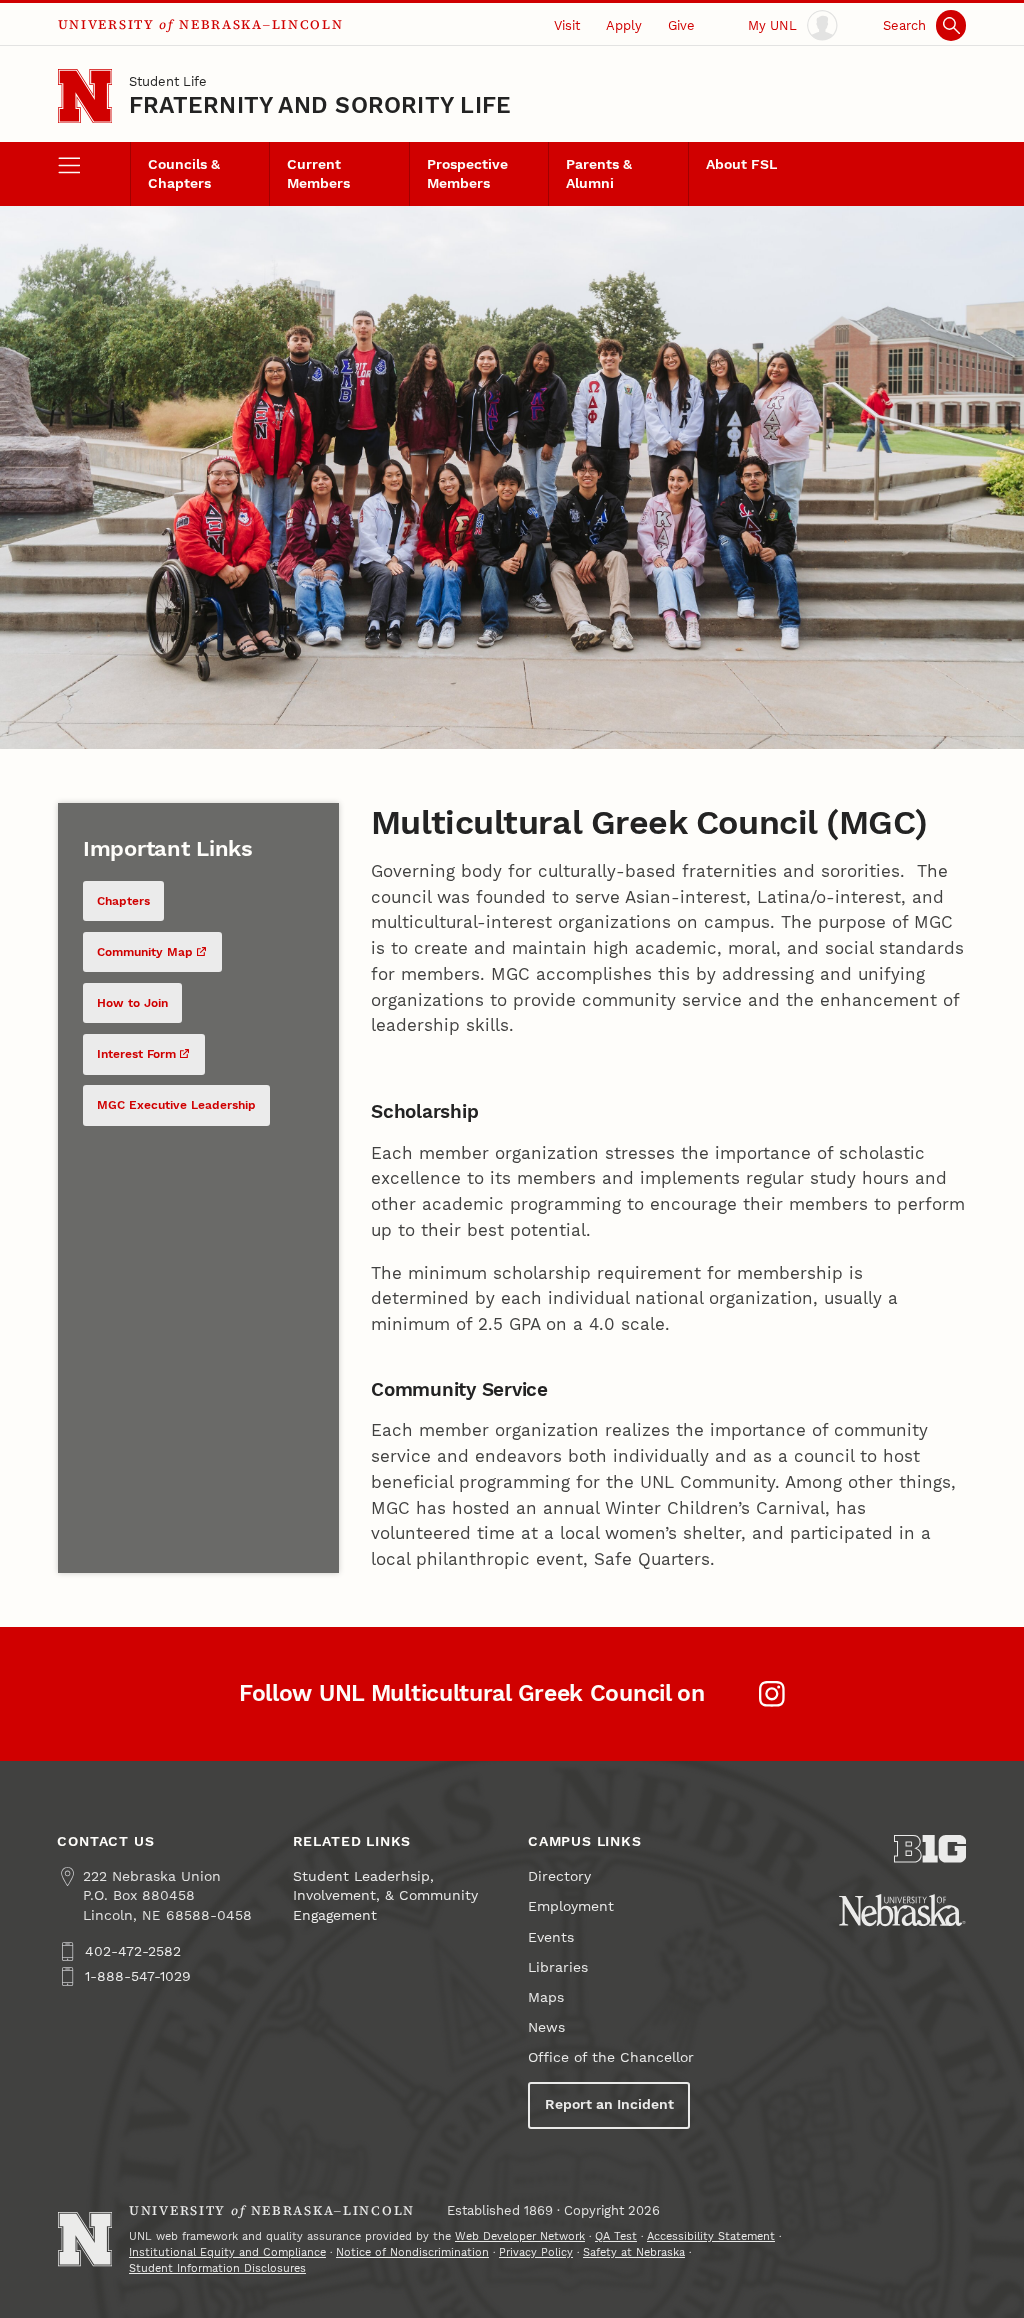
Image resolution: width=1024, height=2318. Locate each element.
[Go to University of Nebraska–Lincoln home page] (85, 96)
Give (681, 25)
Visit (567, 25)
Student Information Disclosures (217, 2268)
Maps (546, 1997)
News (546, 2027)
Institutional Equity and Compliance (227, 2252)
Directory (559, 1876)
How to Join (132, 1003)
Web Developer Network (520, 2236)
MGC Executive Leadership (176, 1105)
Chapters (123, 901)
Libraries (558, 1967)
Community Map (145, 952)
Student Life (168, 81)
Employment (571, 1906)
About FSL (741, 164)
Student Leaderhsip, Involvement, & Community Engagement (385, 1895)
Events (551, 1937)
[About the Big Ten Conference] (930, 1849)
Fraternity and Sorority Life (320, 105)
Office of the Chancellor (611, 2057)
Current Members (318, 174)
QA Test (616, 2236)
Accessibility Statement (711, 2236)
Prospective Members (467, 174)
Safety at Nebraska (634, 2252)
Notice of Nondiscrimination (412, 2252)
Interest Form (136, 1054)
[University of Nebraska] (902, 1910)
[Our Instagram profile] (772, 1694)
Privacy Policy (536, 2252)
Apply (624, 25)
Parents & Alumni (599, 174)
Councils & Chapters (184, 174)
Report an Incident (609, 2104)
